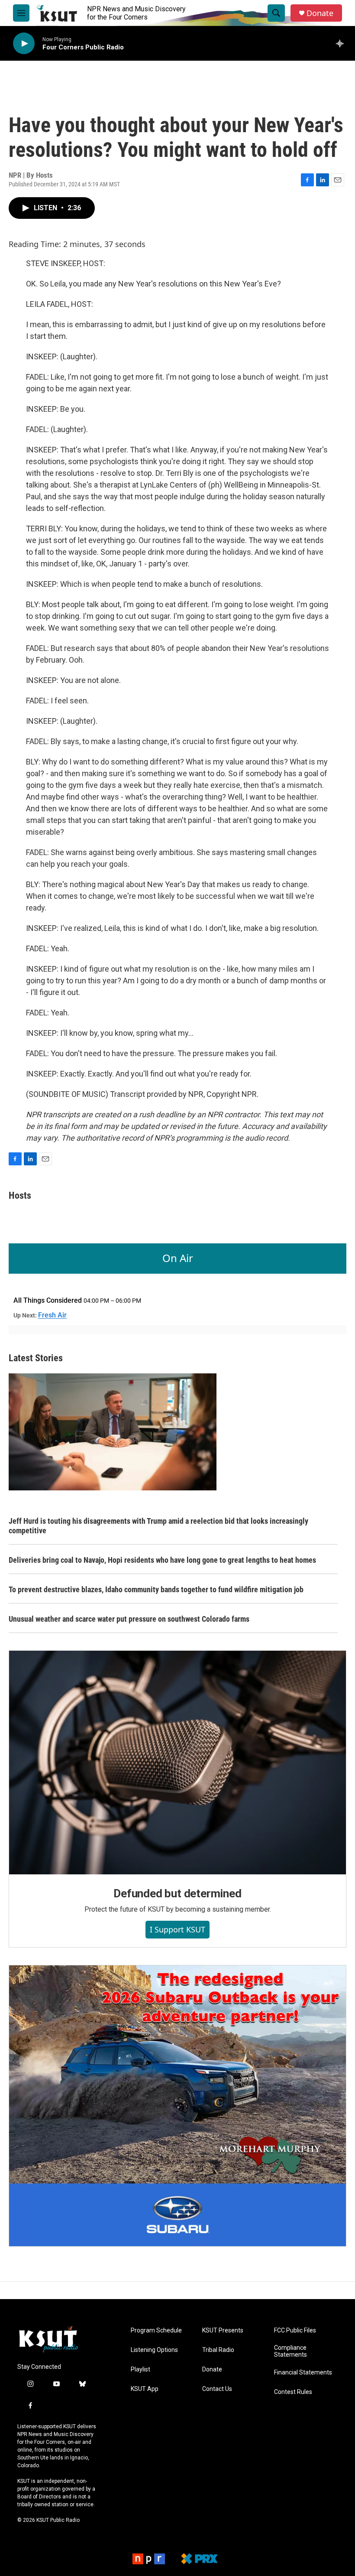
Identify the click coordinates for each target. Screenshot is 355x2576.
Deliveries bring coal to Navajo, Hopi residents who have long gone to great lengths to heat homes (162, 1560)
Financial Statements (303, 2373)
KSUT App (145, 2389)
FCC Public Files (295, 2330)
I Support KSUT (177, 1929)
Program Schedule (156, 2330)
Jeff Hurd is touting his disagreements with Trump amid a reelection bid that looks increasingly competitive (158, 1526)
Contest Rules (293, 2392)
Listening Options (154, 2350)
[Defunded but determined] (177, 1763)
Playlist (140, 2369)
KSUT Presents (223, 2330)
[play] (24, 44)
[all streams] (342, 43)
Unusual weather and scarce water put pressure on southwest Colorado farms (129, 1619)
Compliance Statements (290, 2351)
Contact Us (217, 2389)
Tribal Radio (218, 2350)
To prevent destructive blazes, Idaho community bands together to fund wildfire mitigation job (156, 1589)
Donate (320, 13)
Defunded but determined (177, 1893)
